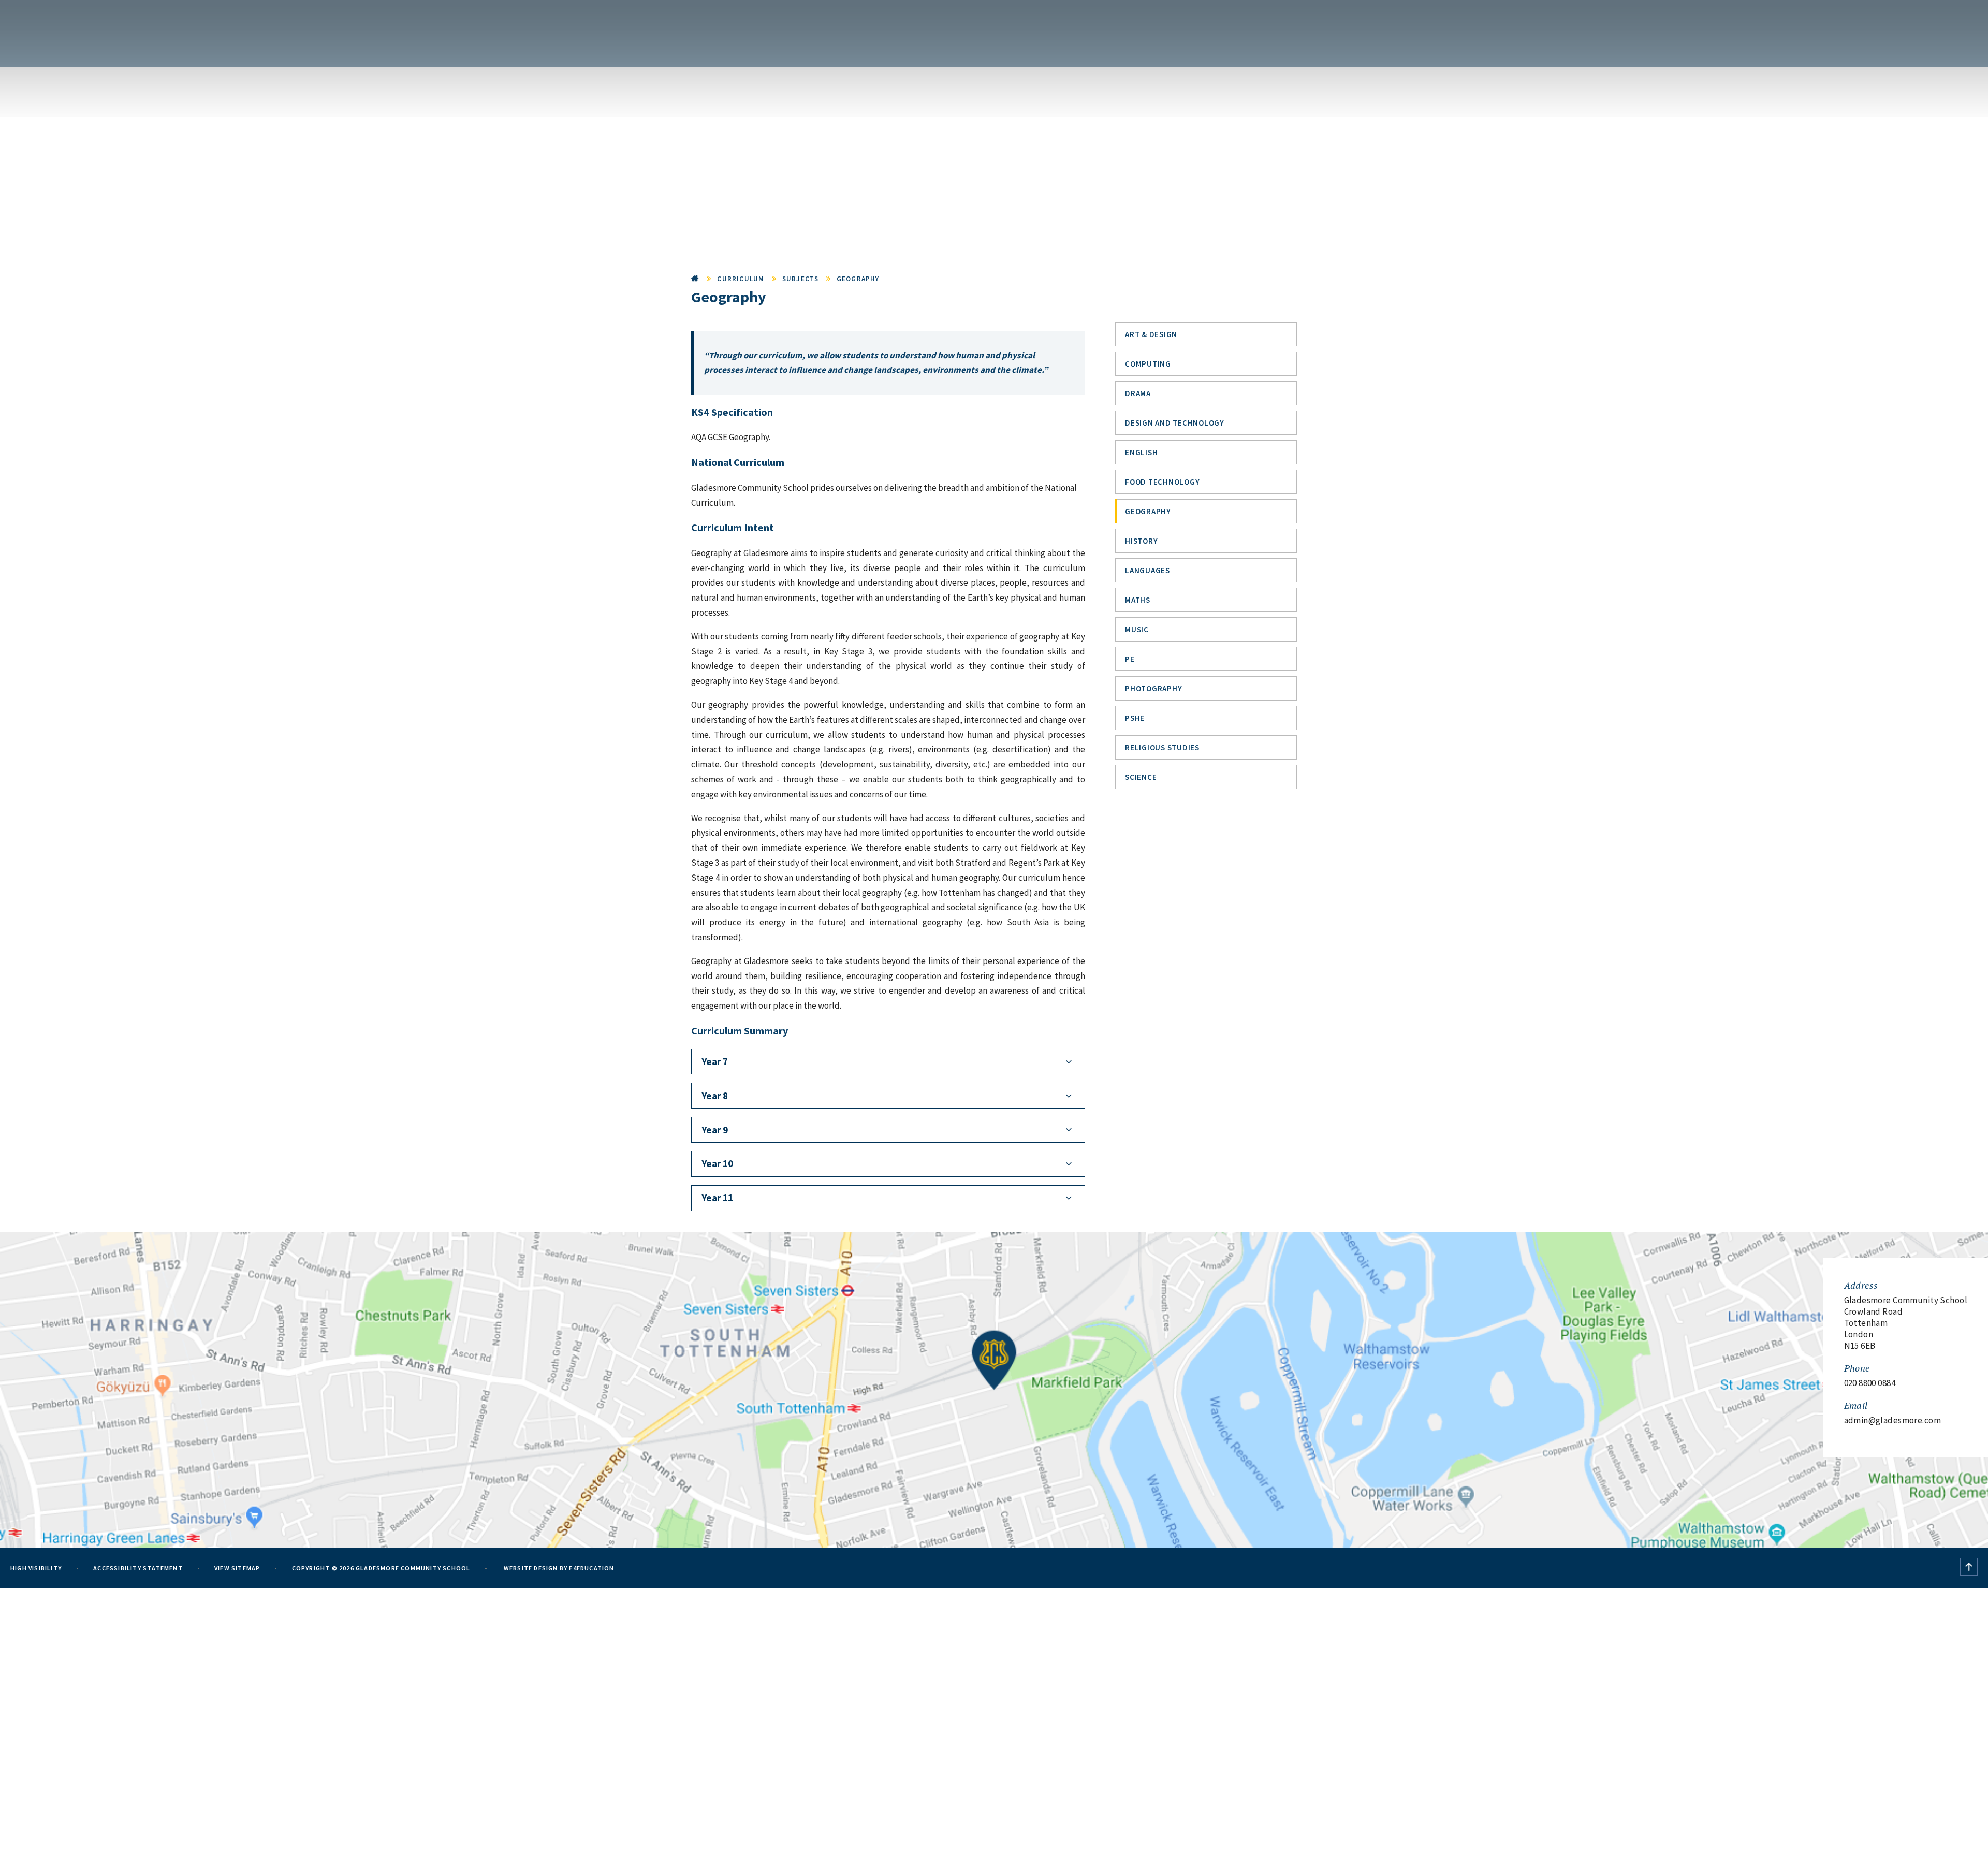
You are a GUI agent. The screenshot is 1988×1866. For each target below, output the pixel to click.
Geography (858, 279)
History (1141, 541)
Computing (1148, 364)
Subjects (801, 279)
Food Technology (1162, 482)
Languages (1148, 570)
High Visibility (36, 1568)
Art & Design (1151, 334)
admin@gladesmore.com (1893, 1420)
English (1141, 452)
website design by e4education (558, 1568)
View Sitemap (237, 1568)
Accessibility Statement (138, 1568)
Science (1141, 777)
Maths (1138, 600)
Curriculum (741, 279)
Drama (1138, 393)
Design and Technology (1175, 423)
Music (1137, 629)
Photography (1153, 688)
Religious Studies (1162, 747)
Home (695, 279)
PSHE (1135, 718)
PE (1130, 659)
